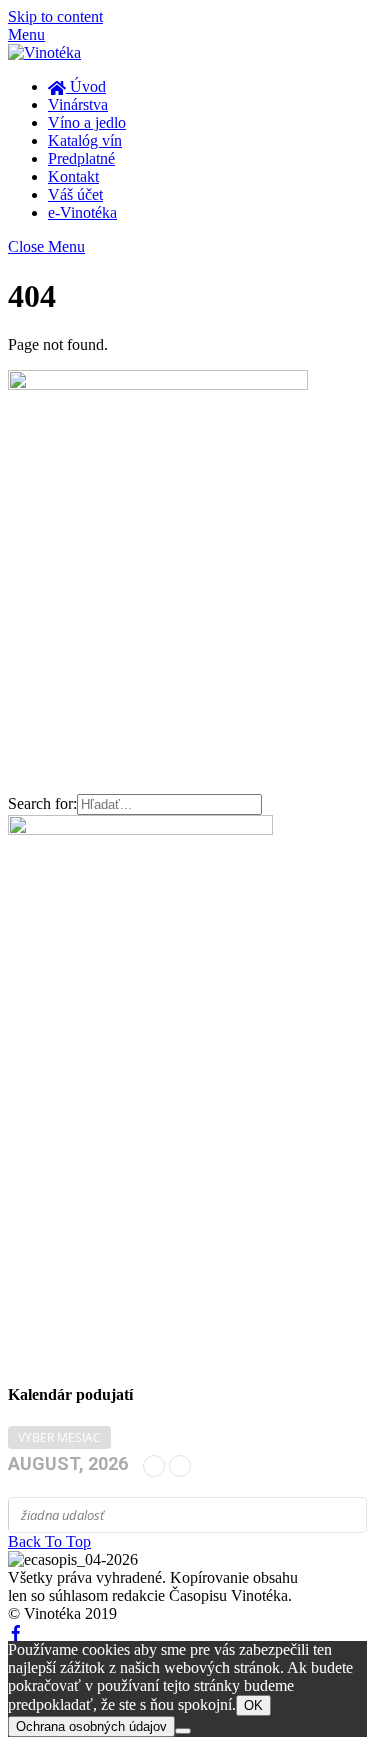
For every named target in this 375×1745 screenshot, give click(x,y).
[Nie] (183, 1731)
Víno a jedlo (87, 122)
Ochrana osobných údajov (91, 1726)
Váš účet (75, 194)
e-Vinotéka (82, 212)
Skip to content (55, 16)
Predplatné (81, 158)
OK (253, 1705)
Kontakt (73, 176)
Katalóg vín (85, 140)
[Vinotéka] (44, 52)
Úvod (86, 86)
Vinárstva (78, 104)
